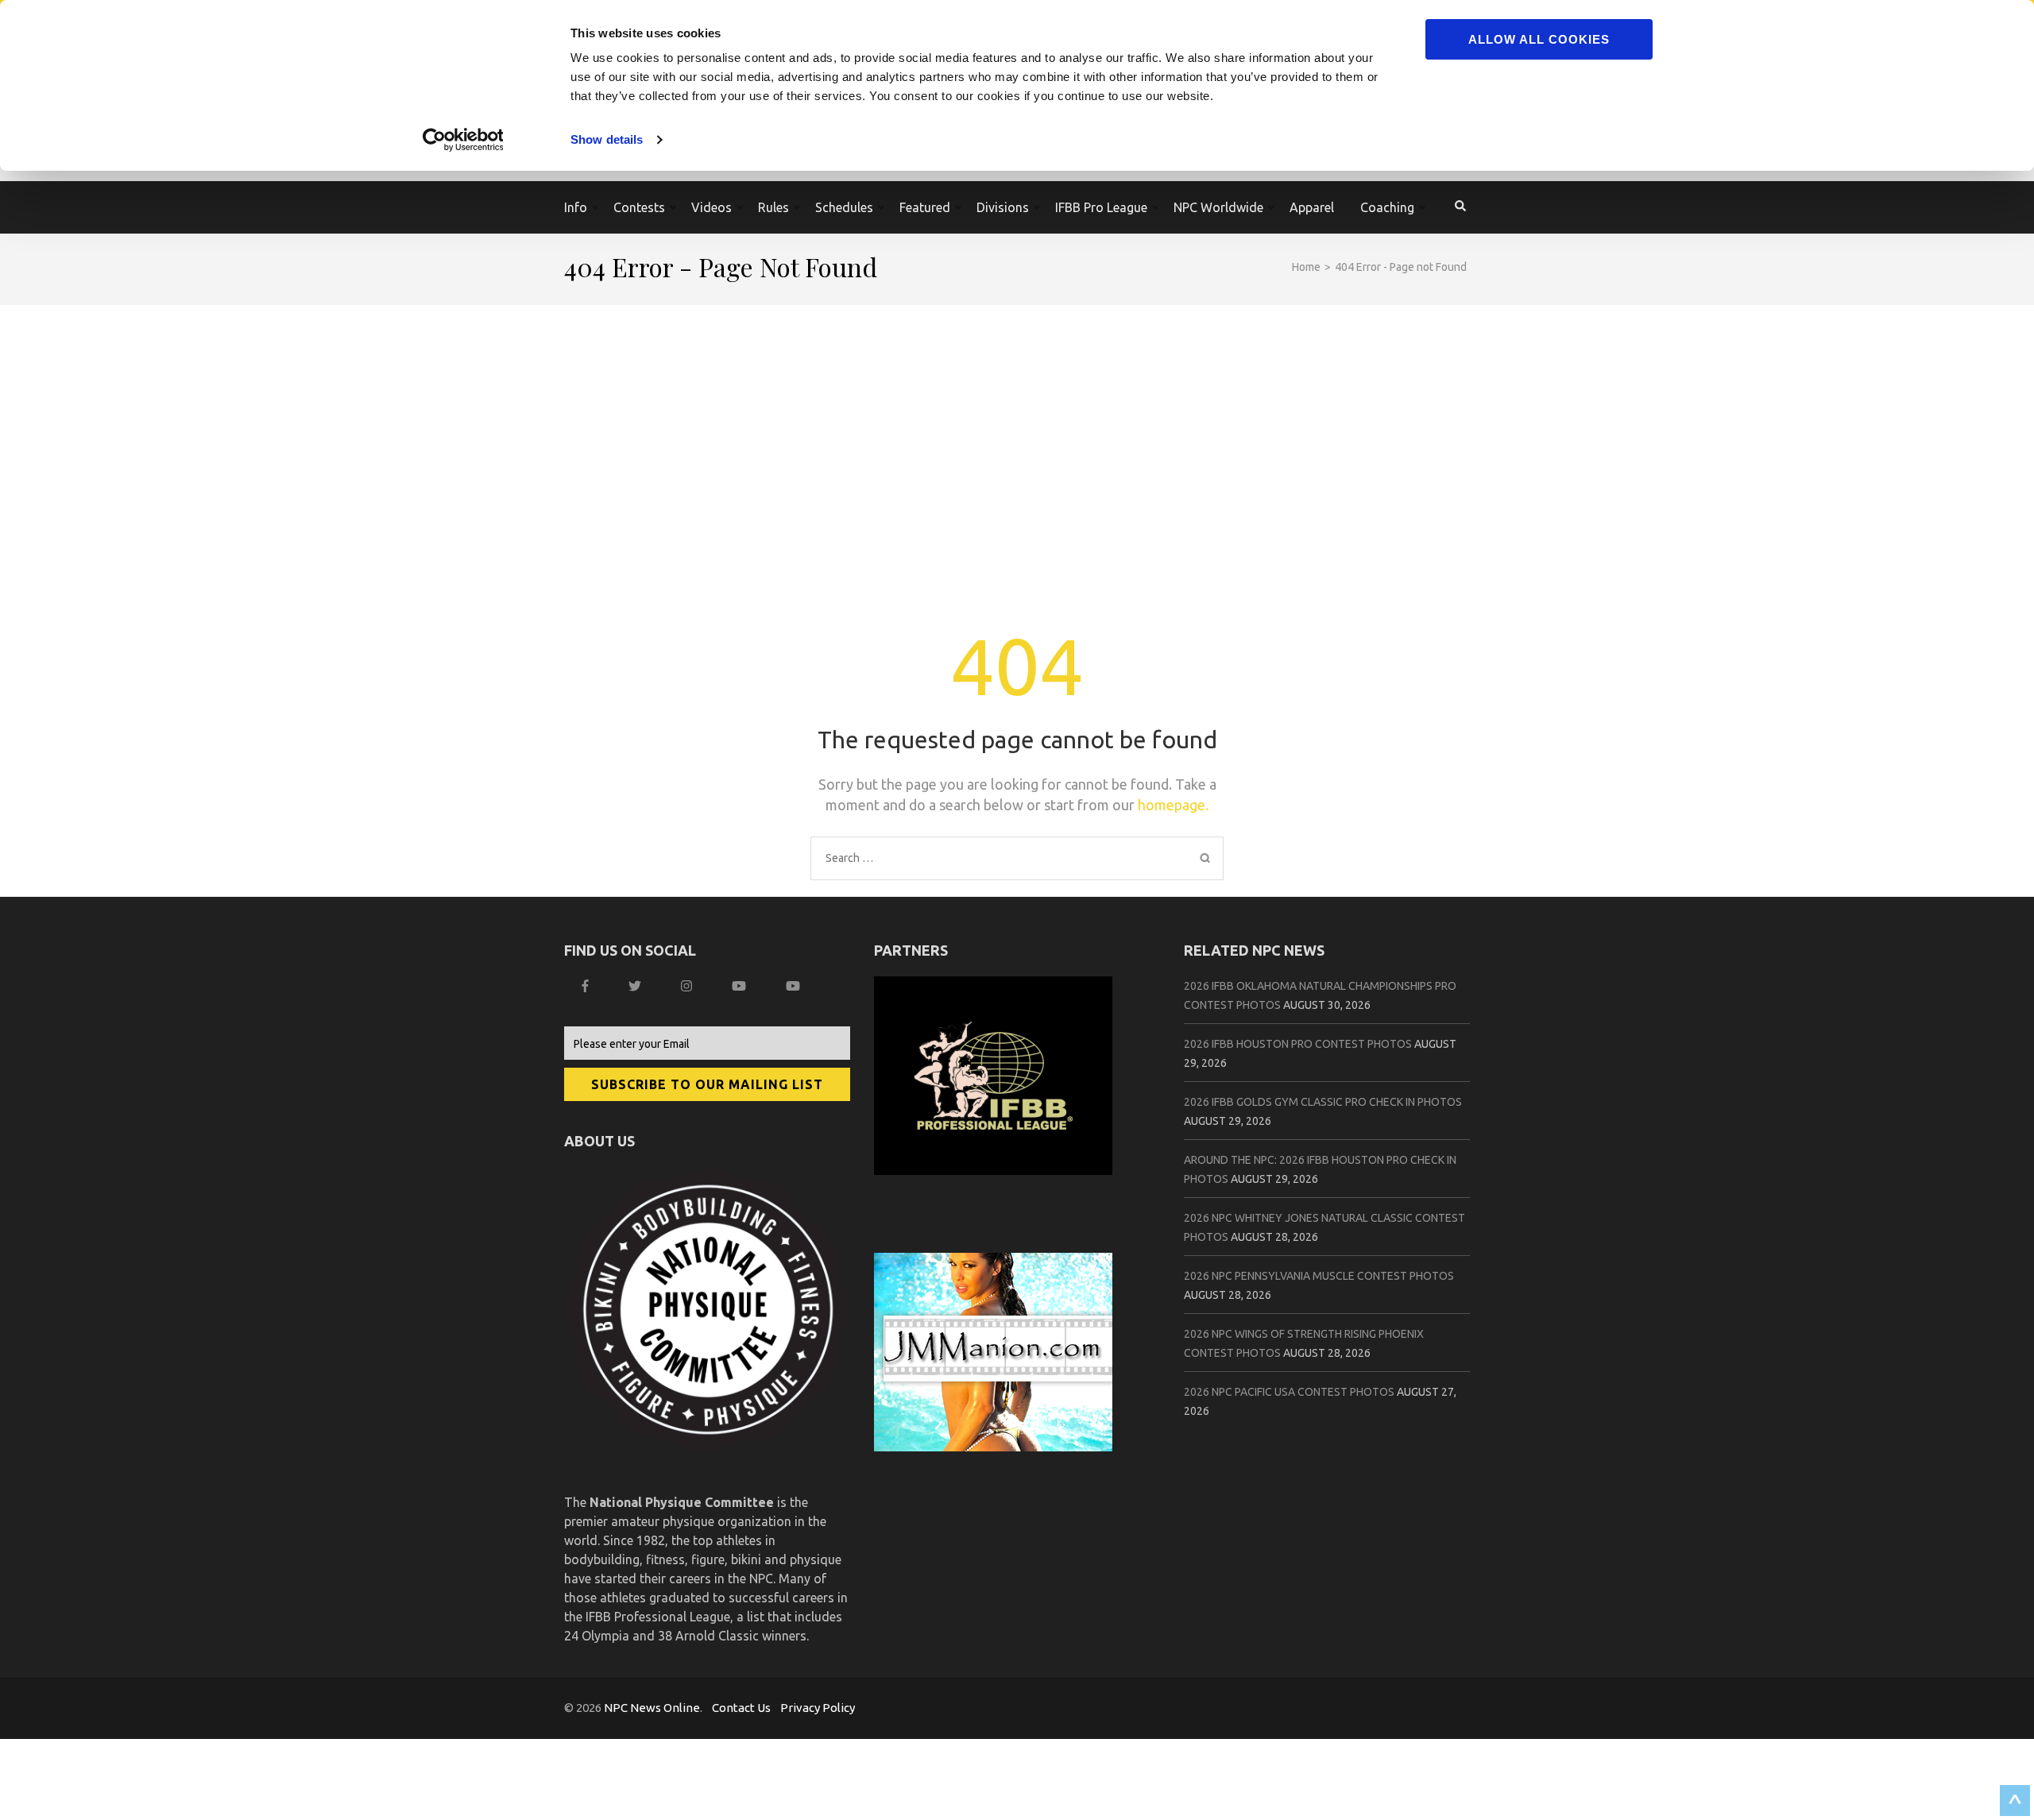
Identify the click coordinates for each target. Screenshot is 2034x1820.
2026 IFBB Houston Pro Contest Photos (1298, 1044)
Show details (607, 139)
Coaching (1387, 207)
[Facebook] (587, 986)
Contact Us (741, 1708)
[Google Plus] (741, 986)
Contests (639, 207)
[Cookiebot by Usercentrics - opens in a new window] (465, 140)
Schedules (844, 207)
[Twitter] (637, 986)
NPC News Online (652, 1708)
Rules (773, 207)
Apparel (1312, 207)
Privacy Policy (818, 1708)
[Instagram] (688, 986)
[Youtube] (795, 986)
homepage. (1173, 805)
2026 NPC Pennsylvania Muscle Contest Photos (1319, 1276)
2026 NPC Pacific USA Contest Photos (1289, 1392)
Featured (925, 207)
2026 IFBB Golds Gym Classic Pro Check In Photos (1323, 1102)
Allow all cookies (1539, 39)
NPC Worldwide (1218, 207)
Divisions (1003, 207)
